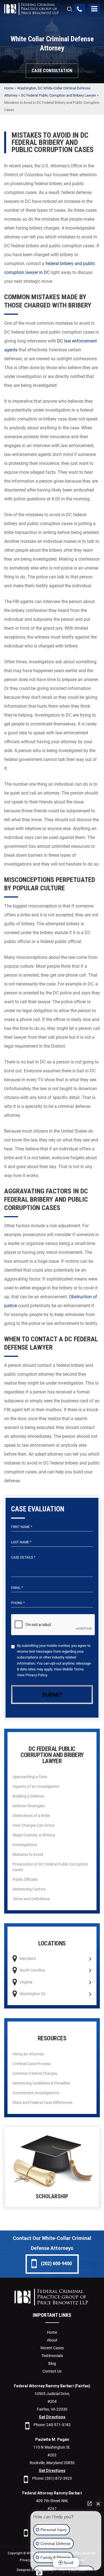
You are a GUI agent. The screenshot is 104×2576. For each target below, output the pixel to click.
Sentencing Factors (29, 1889)
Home (9, 88)
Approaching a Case (30, 1777)
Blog (52, 2363)
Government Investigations (36, 2093)
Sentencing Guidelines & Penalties (41, 2083)
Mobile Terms (73, 1669)
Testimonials (52, 2356)
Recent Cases (52, 2348)
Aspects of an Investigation (36, 1786)
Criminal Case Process (32, 2064)
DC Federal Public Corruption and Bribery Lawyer (58, 95)
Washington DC (33, 1994)
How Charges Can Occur (34, 1825)
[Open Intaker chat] (39, 2573)
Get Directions (52, 2417)
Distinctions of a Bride (31, 1816)
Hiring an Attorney (28, 2054)
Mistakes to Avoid (28, 1854)
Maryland (28, 1959)
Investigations (25, 1845)
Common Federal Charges (35, 2073)
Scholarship (52, 2168)
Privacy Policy (36, 1675)
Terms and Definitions (31, 1899)
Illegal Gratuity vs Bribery (34, 1835)
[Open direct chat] (90, 2504)
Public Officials (25, 1879)
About (52, 2340)
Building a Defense (28, 1796)
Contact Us (52, 2371)
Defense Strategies (29, 1806)
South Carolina (32, 1970)
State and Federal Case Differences (42, 2103)
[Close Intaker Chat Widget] (98, 2504)
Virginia (26, 1982)
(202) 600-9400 (56, 2263)
